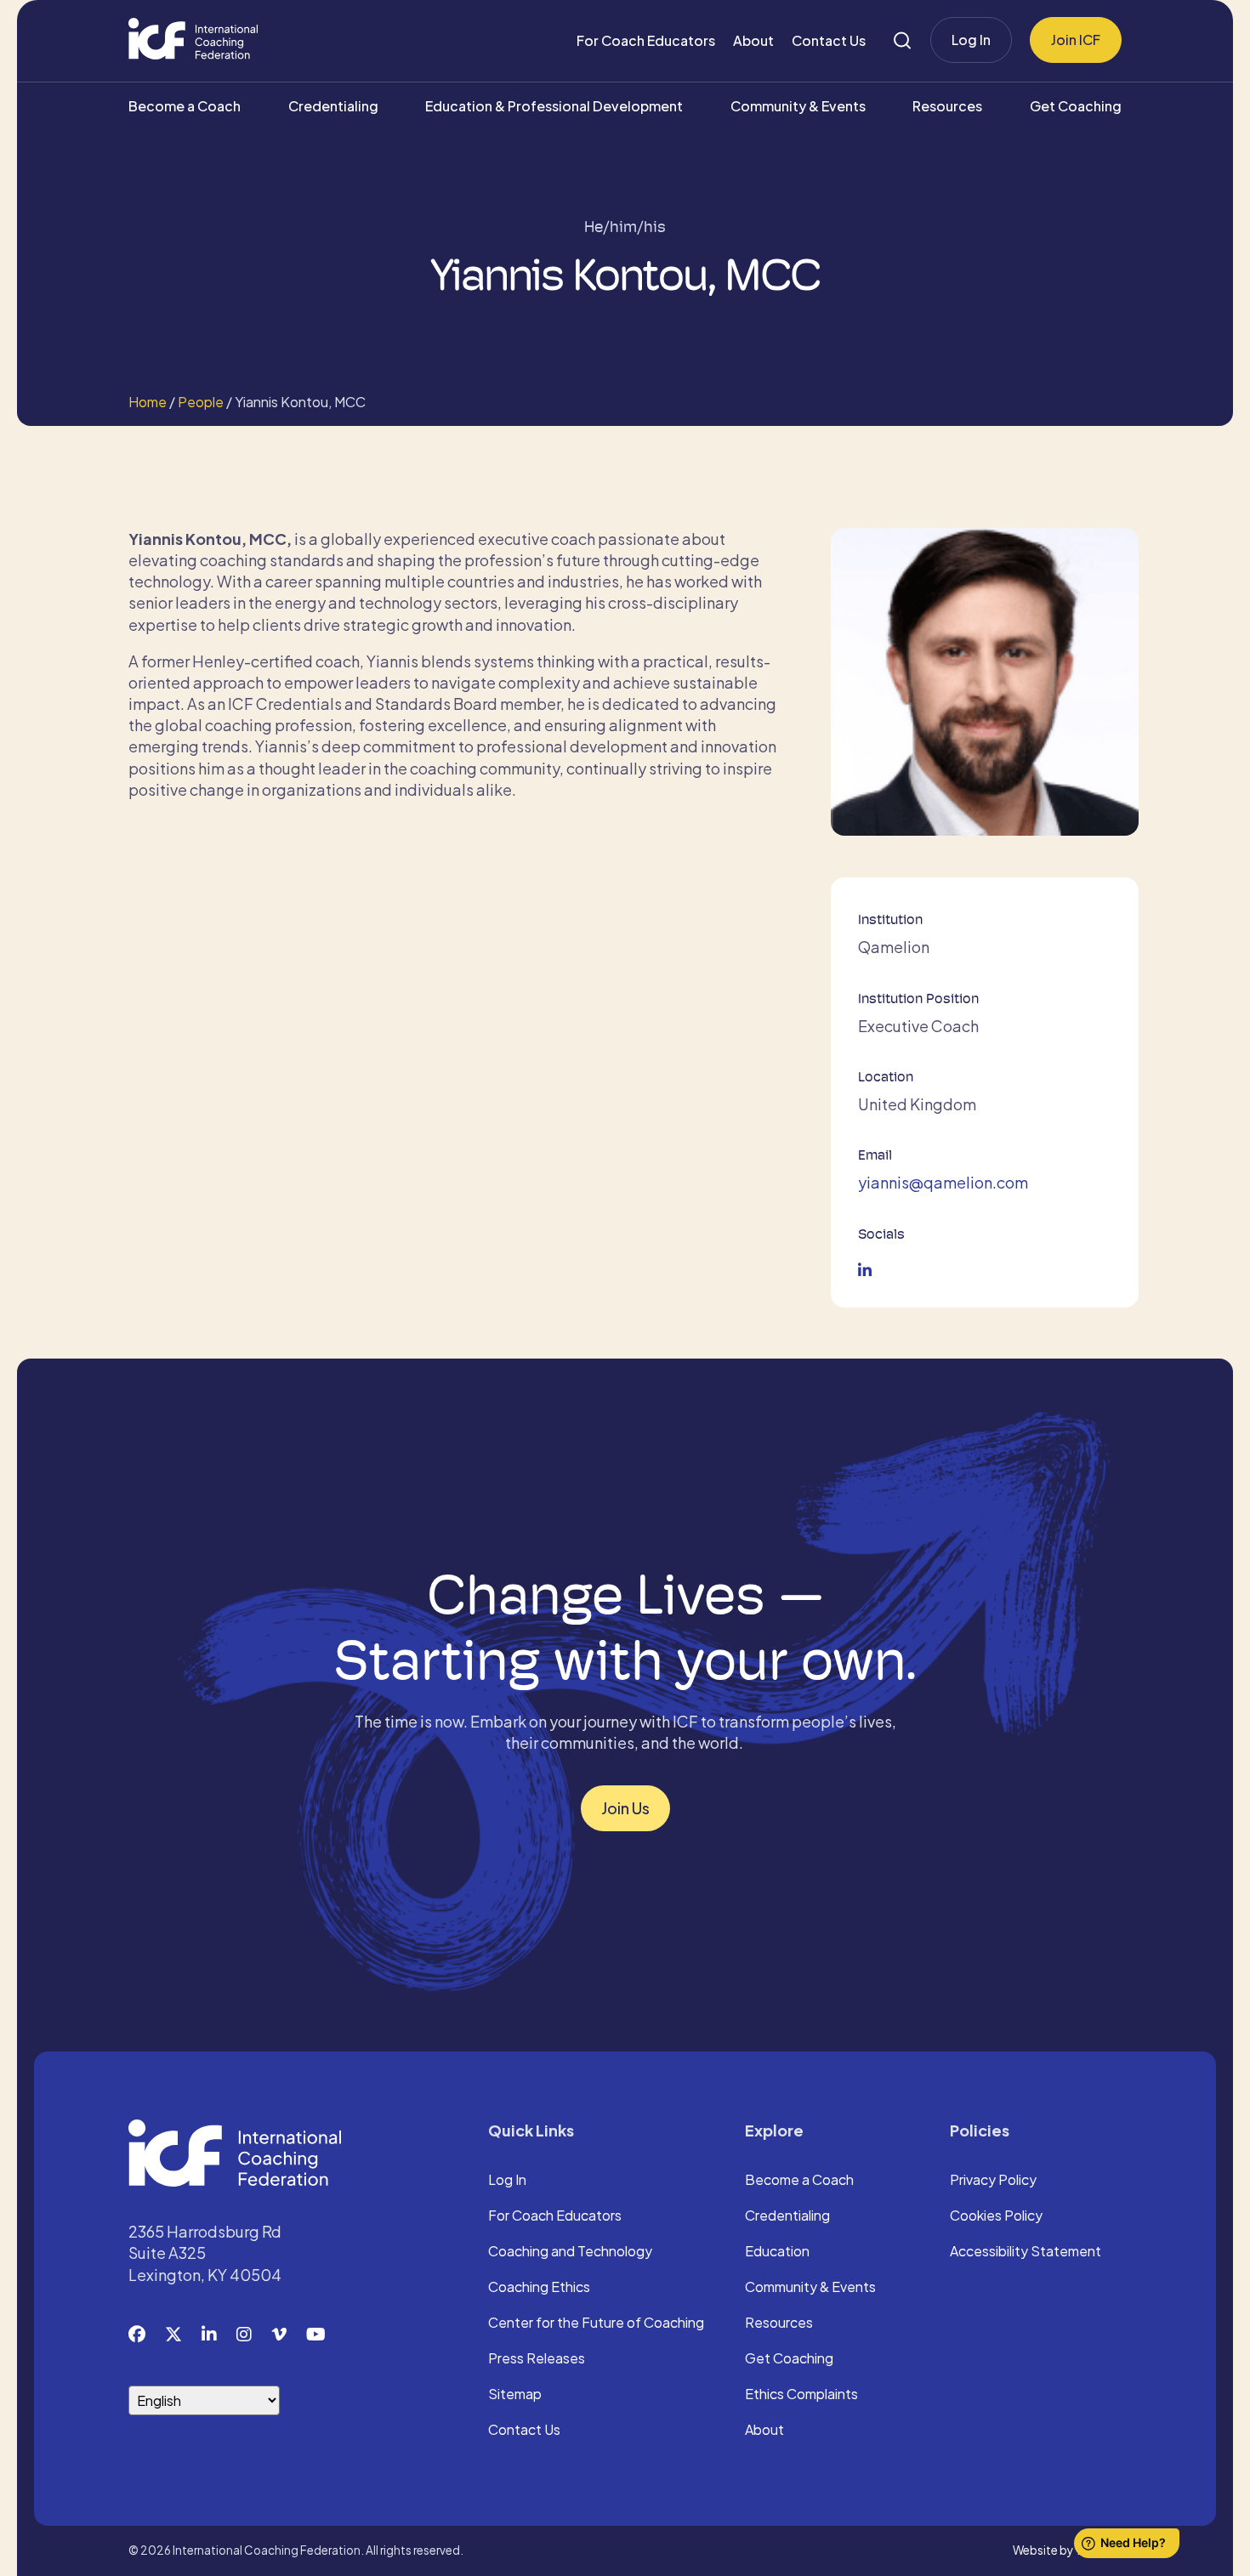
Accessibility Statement (1026, 2252)
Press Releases (537, 2359)
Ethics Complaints (801, 2395)
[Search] (902, 40)
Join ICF (1076, 40)
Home (148, 402)
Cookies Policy (996, 2216)
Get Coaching (1076, 106)
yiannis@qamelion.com (943, 1182)
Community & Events (798, 106)
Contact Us (829, 40)
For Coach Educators (646, 40)
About (753, 40)
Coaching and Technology (570, 2252)
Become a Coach (185, 106)
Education (777, 2252)
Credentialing (333, 106)
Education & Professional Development (554, 106)
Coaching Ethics (539, 2288)
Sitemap (515, 2395)
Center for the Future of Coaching (596, 2324)
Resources (947, 106)
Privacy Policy (993, 2181)
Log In (971, 40)
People (201, 402)
